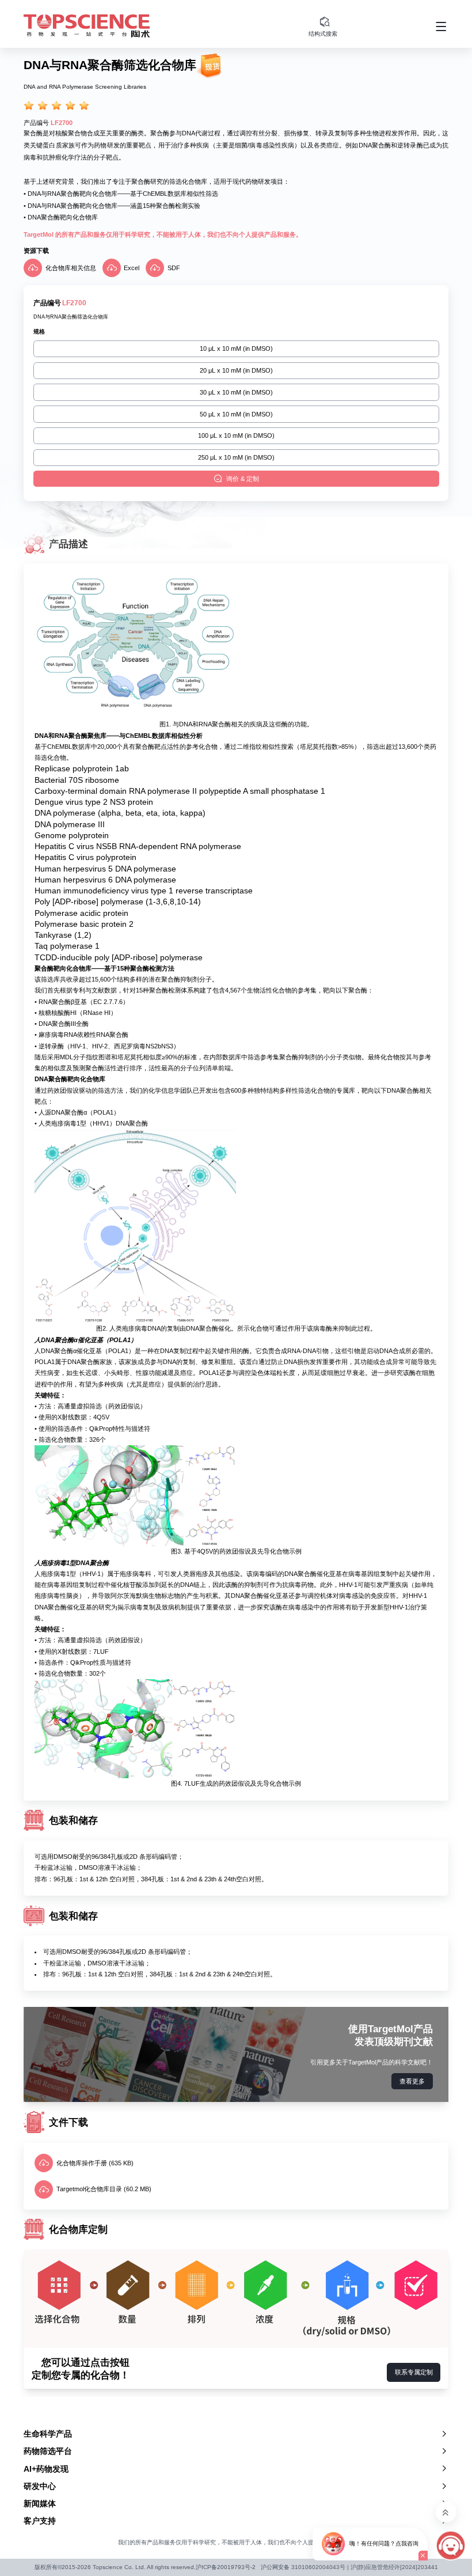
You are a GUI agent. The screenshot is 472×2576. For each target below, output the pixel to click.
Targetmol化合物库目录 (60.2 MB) (104, 2189)
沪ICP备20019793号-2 (226, 2567)
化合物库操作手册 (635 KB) (95, 2163)
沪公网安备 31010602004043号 (303, 2567)
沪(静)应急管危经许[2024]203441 (394, 2567)
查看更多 (412, 2081)
